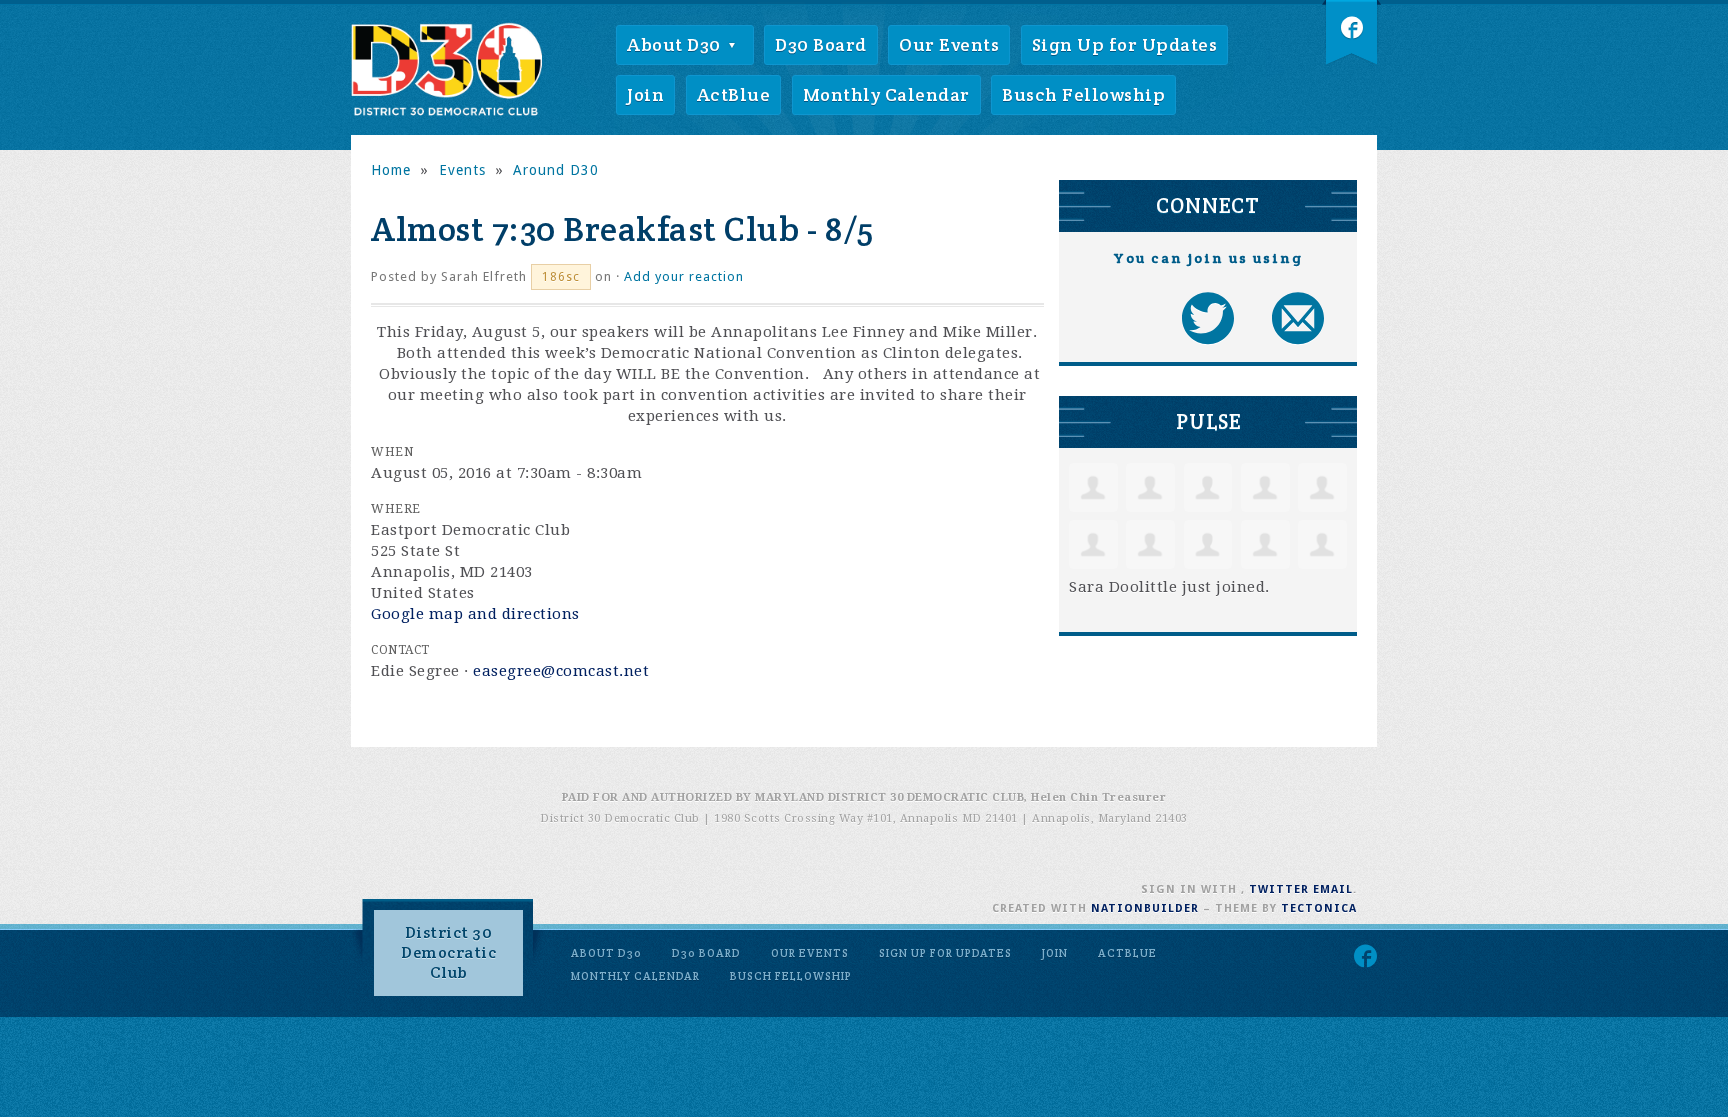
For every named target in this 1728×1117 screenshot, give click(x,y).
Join (645, 94)
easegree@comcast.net (561, 671)
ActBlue (734, 94)
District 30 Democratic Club (448, 952)
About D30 (676, 44)
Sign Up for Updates (1125, 44)
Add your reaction (684, 276)
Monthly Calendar (886, 94)
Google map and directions (475, 614)
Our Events (949, 44)
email (1333, 889)
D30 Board (821, 44)
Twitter (1279, 889)
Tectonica (1319, 908)
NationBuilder (1145, 908)
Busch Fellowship (1083, 94)
